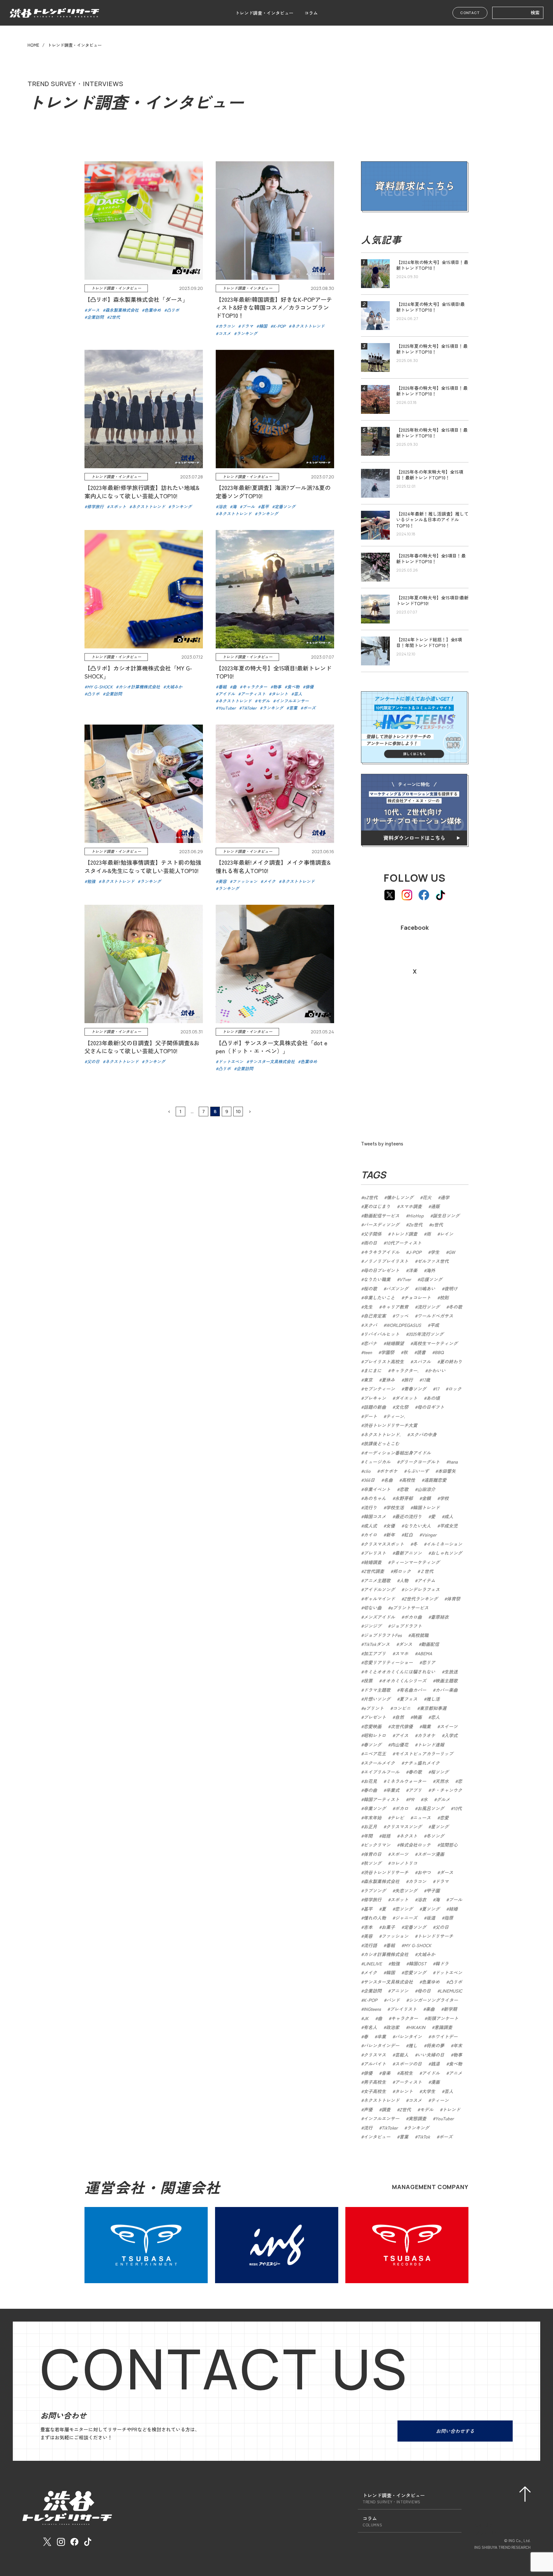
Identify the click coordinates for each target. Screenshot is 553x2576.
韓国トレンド (426, 1507)
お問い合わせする (455, 2431)
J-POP (415, 1252)
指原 (449, 1918)
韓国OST (417, 1963)
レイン (446, 1234)
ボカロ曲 (413, 1617)
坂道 (431, 1918)
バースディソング (381, 1224)
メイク (370, 1972)
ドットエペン (449, 1972)
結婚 (453, 1909)
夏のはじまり (377, 1206)
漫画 (435, 2082)
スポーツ (399, 1854)
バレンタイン (408, 2036)
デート (370, 1416)
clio (367, 1471)
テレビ (397, 1818)
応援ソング (431, 1279)
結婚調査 (373, 1562)
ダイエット (406, 1398)
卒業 (381, 2036)
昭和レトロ (375, 1735)
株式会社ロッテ (415, 1845)
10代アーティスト (404, 1243)
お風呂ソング (431, 1808)
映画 (417, 1717)
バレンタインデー (381, 2045)
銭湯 (435, 2064)
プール (455, 1899)
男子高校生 (375, 2082)
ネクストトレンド (381, 2100)
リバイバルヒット (381, 1334)
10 (238, 1111)
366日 (369, 1480)
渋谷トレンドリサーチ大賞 (390, 1425)
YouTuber (445, 2118)
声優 (368, 2109)
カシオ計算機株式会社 (386, 1954)
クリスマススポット (384, 1544)
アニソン (399, 1991)
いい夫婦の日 (431, 2055)
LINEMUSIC (451, 1991)
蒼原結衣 (440, 1617)
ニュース (422, 1818)
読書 (421, 1352)
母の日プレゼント (381, 1270)
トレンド (451, 2109)
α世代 (437, 1224)
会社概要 (484, 2525)
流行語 (370, 1945)
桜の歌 (370, 1288)
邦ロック (402, 1571)
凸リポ (455, 1982)
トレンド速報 (431, 1745)
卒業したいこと (379, 1297)
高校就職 (420, 1635)
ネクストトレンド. (382, 1434)
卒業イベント (377, 1489)
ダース (446, 1872)
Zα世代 (415, 1224)
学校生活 (395, 1507)
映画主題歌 (446, 1681)
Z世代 (405, 2109)
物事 (458, 2055)
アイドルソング (379, 1589)
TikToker (390, 2128)
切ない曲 (373, 1608)
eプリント (374, 1708)
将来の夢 (435, 2045)
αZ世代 (371, 1197)
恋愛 (444, 1818)
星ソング (440, 1826)
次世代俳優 (402, 1726)
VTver (405, 1279)
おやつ (424, 1872)
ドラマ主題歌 (377, 1690)
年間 (368, 1836)
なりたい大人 (417, 1526)
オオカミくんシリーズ (404, 1681)
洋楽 (413, 1270)
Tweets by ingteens (382, 1143)
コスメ (415, 2100)
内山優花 (399, 1745)
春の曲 (370, 1790)
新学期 (450, 2009)
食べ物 (455, 2064)
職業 (426, 1726)
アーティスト (408, 2082)
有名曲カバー (413, 1690)
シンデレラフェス (422, 1589)
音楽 (386, 2073)
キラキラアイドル (381, 1252)
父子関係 (373, 1234)
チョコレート (417, 1297)
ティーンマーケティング (415, 1562)
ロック (455, 1389)
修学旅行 (373, 1899)
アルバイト (375, 2064)
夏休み (388, 1380)
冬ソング (435, 1836)
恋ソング (404, 1909)
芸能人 (402, 2055)
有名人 (370, 2027)
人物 (404, 1580)
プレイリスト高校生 (384, 1361)
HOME (33, 45)
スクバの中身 (423, 1434)
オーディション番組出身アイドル (397, 1453)
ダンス (405, 1644)
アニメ (455, 2073)
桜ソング (440, 1772)
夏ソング (431, 1909)
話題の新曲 (375, 1407)
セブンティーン (379, 1389)
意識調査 (443, 2027)
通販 (435, 1206)
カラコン (417, 1881)
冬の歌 (455, 1307)
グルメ (443, 1799)
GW (452, 1252)
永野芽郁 (404, 1498)
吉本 (368, 1927)
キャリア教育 (395, 1307)
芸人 (449, 2091)
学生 (435, 1252)
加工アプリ (375, 1653)
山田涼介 (426, 1489)
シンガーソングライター (433, 2000)
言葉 (404, 2137)
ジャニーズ (406, 1918)
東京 (368, 1380)
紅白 (408, 1535)
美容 (368, 1936)
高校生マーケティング (435, 1343)
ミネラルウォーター (406, 1781)
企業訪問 (373, 1991)
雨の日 (370, 1243)
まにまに (373, 1370)
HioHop (416, 1216)
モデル (427, 2109)
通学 (445, 1197)
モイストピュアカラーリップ (424, 1753)
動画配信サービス (381, 1216)
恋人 (435, 1717)
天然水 (442, 1781)
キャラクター (405, 2018)
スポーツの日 (408, 2064)
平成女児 (449, 1526)
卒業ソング (375, 1808)
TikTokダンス (377, 1644)
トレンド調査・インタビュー (264, 13)
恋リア (429, 1662)
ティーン (440, 2100)
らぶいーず (418, 1471)
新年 (390, 1535)
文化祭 (402, 1407)
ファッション (395, 1936)
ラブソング (375, 1890)
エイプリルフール (381, 1772)
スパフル (422, 1361)
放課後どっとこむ (381, 1443)
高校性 (408, 1480)
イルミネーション (444, 1544)
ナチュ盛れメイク (422, 1763)
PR (411, 1799)
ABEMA (425, 1653)
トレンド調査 (404, 1234)
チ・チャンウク (446, 1790)
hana (453, 1462)
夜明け (451, 1288)
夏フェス (408, 1699)
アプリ (415, 1790)
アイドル (431, 2073)
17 (437, 1389)
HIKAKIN (417, 2027)
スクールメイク (379, 1763)
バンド (393, 2000)
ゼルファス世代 (433, 1261)
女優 (390, 1526)
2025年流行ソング (426, 1334)
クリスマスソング (404, 1826)
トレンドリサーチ (435, 1936)
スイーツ (449, 1726)
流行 (368, 2128)
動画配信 (430, 1644)
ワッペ (402, 1316)
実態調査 (417, 2118)
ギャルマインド (379, 1599)
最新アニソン (408, 1553)
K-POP (370, 2000)
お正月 (370, 1826)
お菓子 (388, 1927)
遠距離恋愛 (435, 1480)
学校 (444, 1498)
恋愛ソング (415, 1972)
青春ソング (415, 1389)
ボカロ (402, 1808)
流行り (370, 1507)
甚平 (368, 1909)
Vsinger (429, 1535)
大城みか (426, 1954)
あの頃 (433, 1398)
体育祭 (453, 1599)
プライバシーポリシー (498, 2533)
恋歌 (404, 1489)
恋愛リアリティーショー (388, 1662)
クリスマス (375, 2055)
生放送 (451, 1672)
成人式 (370, 1526)
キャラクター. (405, 1370)
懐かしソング (400, 1197)
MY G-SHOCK (418, 1945)
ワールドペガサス (435, 1316)
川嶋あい (426, 1288)
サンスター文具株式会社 (388, 1982)
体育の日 (373, 1854)
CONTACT (470, 13)
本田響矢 (447, 1471)
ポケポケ (389, 1471)
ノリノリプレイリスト (386, 1261)
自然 (399, 1717)
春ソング (373, 1745)
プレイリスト (403, 2009)
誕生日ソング (446, 1216)
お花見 (370, 1781)
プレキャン (375, 1398)
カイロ (370, 1535)
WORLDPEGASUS (404, 1325)
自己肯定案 (375, 1316)
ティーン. (396, 1416)
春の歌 (415, 1772)
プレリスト (375, 1553)
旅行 (408, 1380)
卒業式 (393, 1790)
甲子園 (433, 1890)
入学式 (451, 1735)
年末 (458, 2045)
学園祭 (388, 1352)
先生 (368, 1307)
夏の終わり (451, 1361)
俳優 (368, 2073)
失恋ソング (406, 1890)
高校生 (406, 2073)
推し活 (433, 1699)
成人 (449, 1516)
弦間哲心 (449, 1845)
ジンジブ (373, 1626)
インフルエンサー (381, 2118)
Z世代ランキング (421, 1599)
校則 (444, 1297)
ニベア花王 (375, 1753)
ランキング (418, 2128)
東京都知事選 (433, 1708)
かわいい (437, 1370)
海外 (431, 1270)
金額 (426, 1498)
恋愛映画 (373, 1726)
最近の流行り (408, 1516)
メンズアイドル (379, 1617)
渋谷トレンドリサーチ (386, 1872)
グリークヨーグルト (420, 1462)
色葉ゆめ (431, 1982)
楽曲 (430, 2009)
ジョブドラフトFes (383, 1635)
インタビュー (377, 2137)
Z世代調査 (374, 1571)
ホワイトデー (444, 2036)
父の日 (442, 1927)
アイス (402, 1735)
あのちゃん (375, 1498)
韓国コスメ (375, 1516)
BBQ (439, 1352)
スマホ (402, 1653)
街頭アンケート (443, 2018)
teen (368, 1352)
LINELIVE (373, 1963)
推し (413, 2045)
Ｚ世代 (427, 1571)
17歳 (426, 1380)
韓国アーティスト (381, 1799)
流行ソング (429, 1307)
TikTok (424, 2137)
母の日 (424, 1991)
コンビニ (402, 1708)
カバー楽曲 (446, 1690)
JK (366, 2018)
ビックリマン (377, 1845)
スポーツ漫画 (431, 1854)
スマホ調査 (411, 1206)
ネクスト (408, 1836)
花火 (427, 1197)
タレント (404, 2091)
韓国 (390, 1972)
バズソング (397, 1288)
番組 (390, 1945)
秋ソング (373, 1863)
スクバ (370, 1325)
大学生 (429, 2091)
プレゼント (375, 1717)
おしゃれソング (446, 1553)
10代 (457, 1808)
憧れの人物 (375, 1918)
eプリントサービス (409, 1608)
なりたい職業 (377, 1279)
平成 (435, 1325)
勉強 (395, 1963)
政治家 (393, 2027)
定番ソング (415, 1927)
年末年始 (373, 1818)
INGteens (372, 2009)
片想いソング (377, 1699)
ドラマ (442, 1881)
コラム (311, 13)
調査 (386, 2109)
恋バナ (370, 1343)
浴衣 (422, 1899)
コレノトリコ (404, 1863)
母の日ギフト (431, 1407)
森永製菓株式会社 (381, 1881)
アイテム (426, 1580)
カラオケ (426, 1735)
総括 (386, 1836)
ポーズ (446, 2137)
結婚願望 (395, 1343)
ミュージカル (377, 1462)
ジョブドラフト (406, 1626)
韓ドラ (442, 1963)
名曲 (388, 1480)
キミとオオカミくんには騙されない (399, 1672)
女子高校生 (375, 2091)
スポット (399, 1899)
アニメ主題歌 (377, 1580)
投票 (368, 1681)
